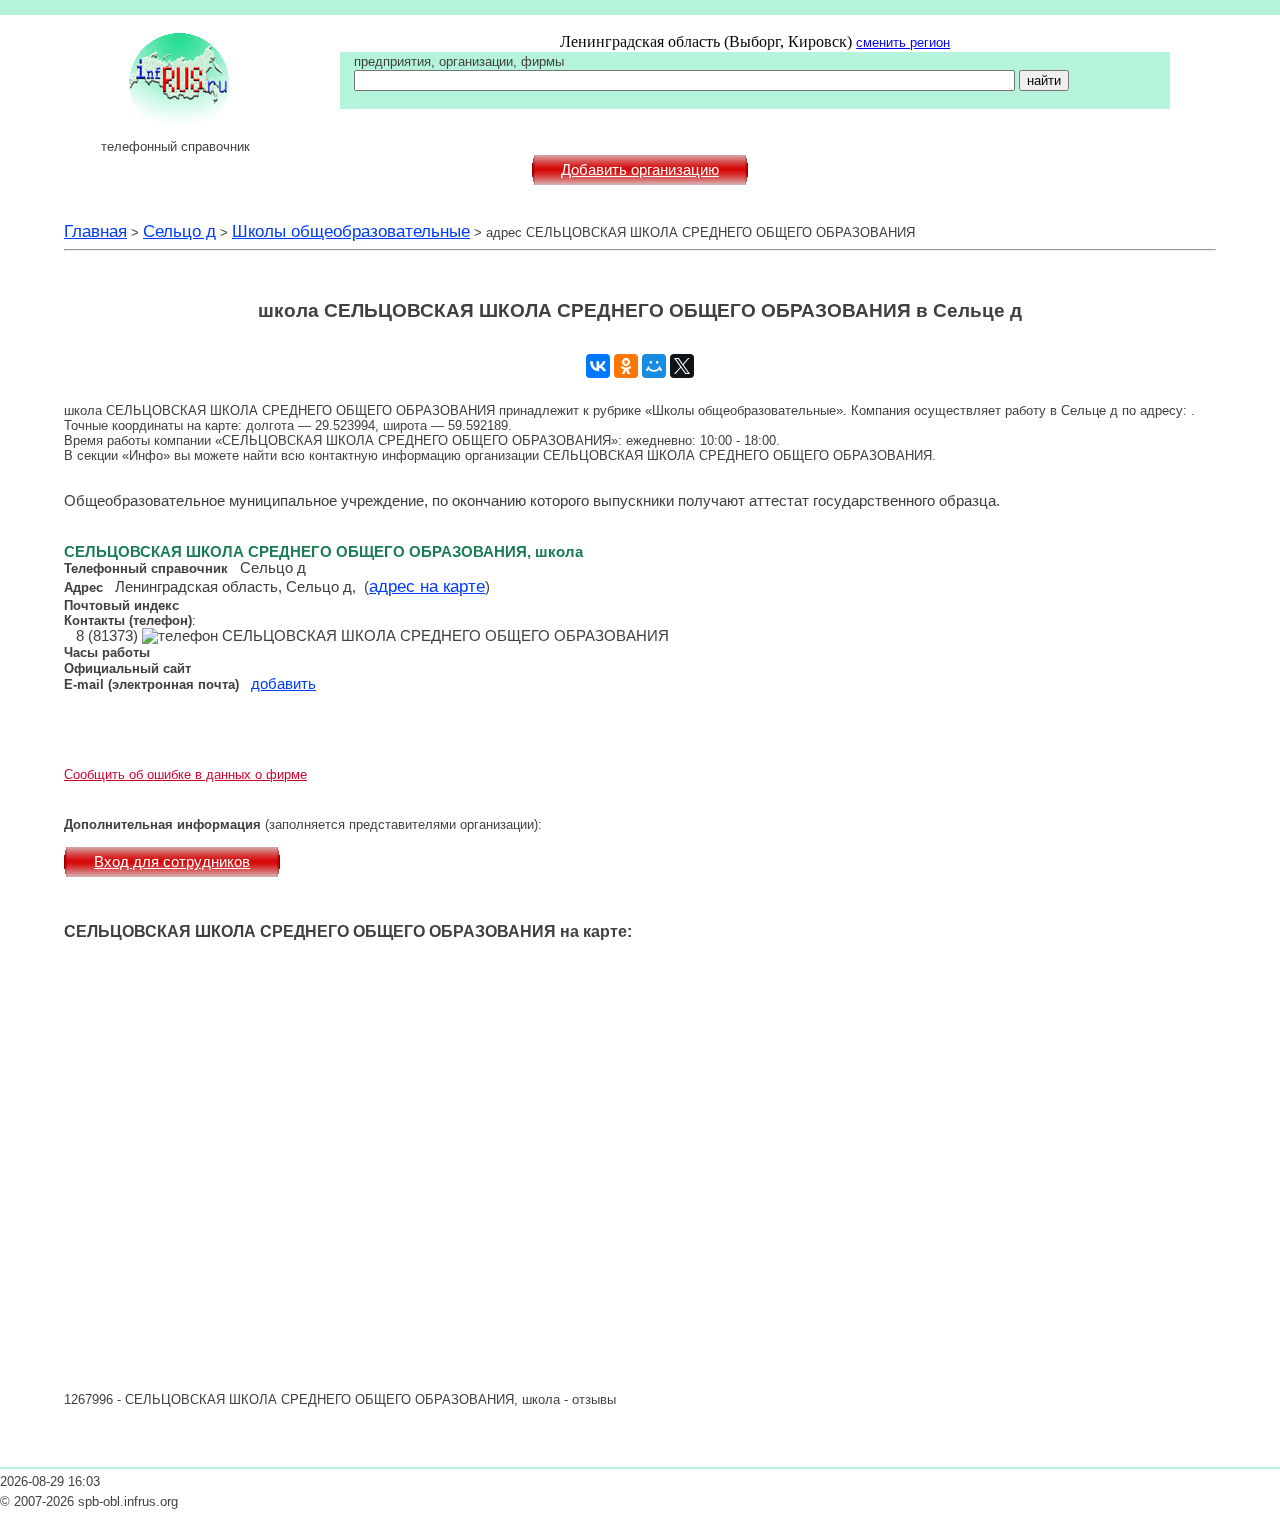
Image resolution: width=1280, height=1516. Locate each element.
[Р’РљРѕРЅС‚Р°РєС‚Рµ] (598, 366)
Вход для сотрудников (172, 862)
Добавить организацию (640, 170)
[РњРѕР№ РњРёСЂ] (654, 366)
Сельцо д (179, 231)
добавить (283, 684)
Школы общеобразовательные (351, 231)
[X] (682, 366)
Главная (95, 231)
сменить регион (903, 42)
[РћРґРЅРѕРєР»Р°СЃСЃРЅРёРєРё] (626, 366)
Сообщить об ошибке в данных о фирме (185, 774)
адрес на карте (427, 586)
